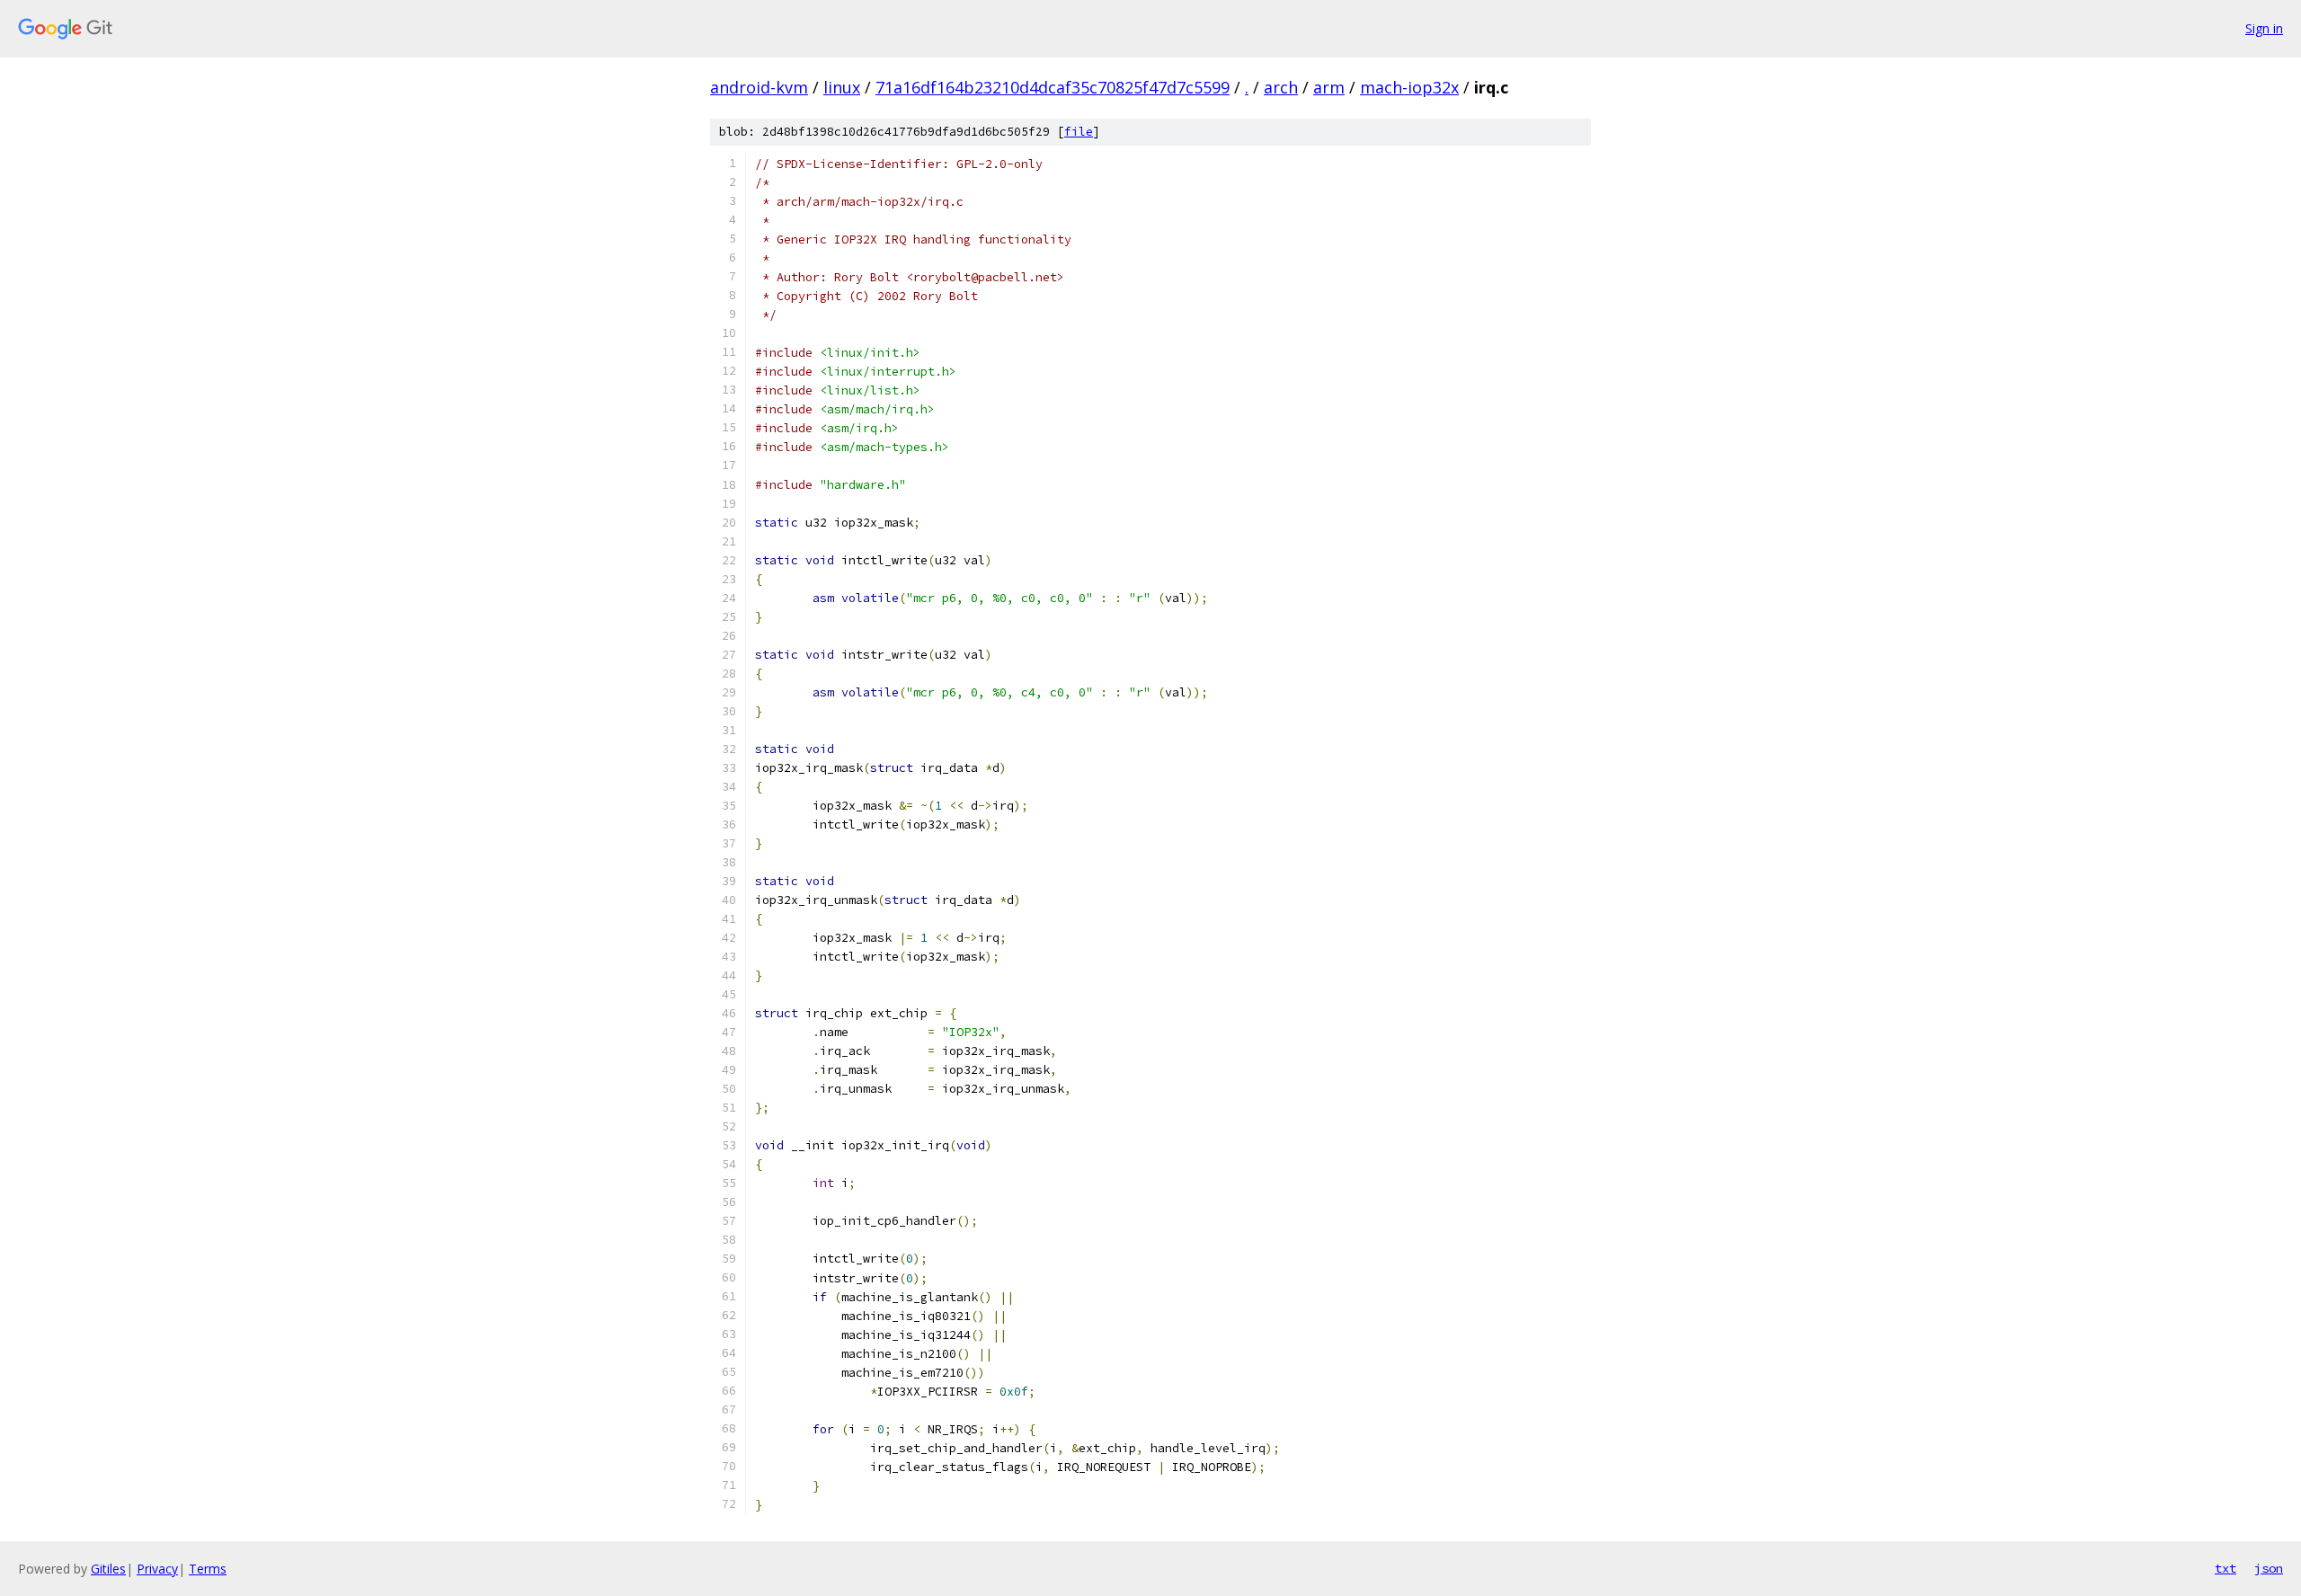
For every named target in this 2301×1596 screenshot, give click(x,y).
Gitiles (108, 1569)
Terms (208, 1569)
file (1079, 132)
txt (2225, 1568)
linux (842, 87)
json (2269, 1568)
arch (1281, 87)
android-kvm (759, 87)
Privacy (157, 1569)
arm (1329, 87)
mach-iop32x (1409, 87)
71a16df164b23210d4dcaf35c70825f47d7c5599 (1053, 87)
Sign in (2264, 28)
